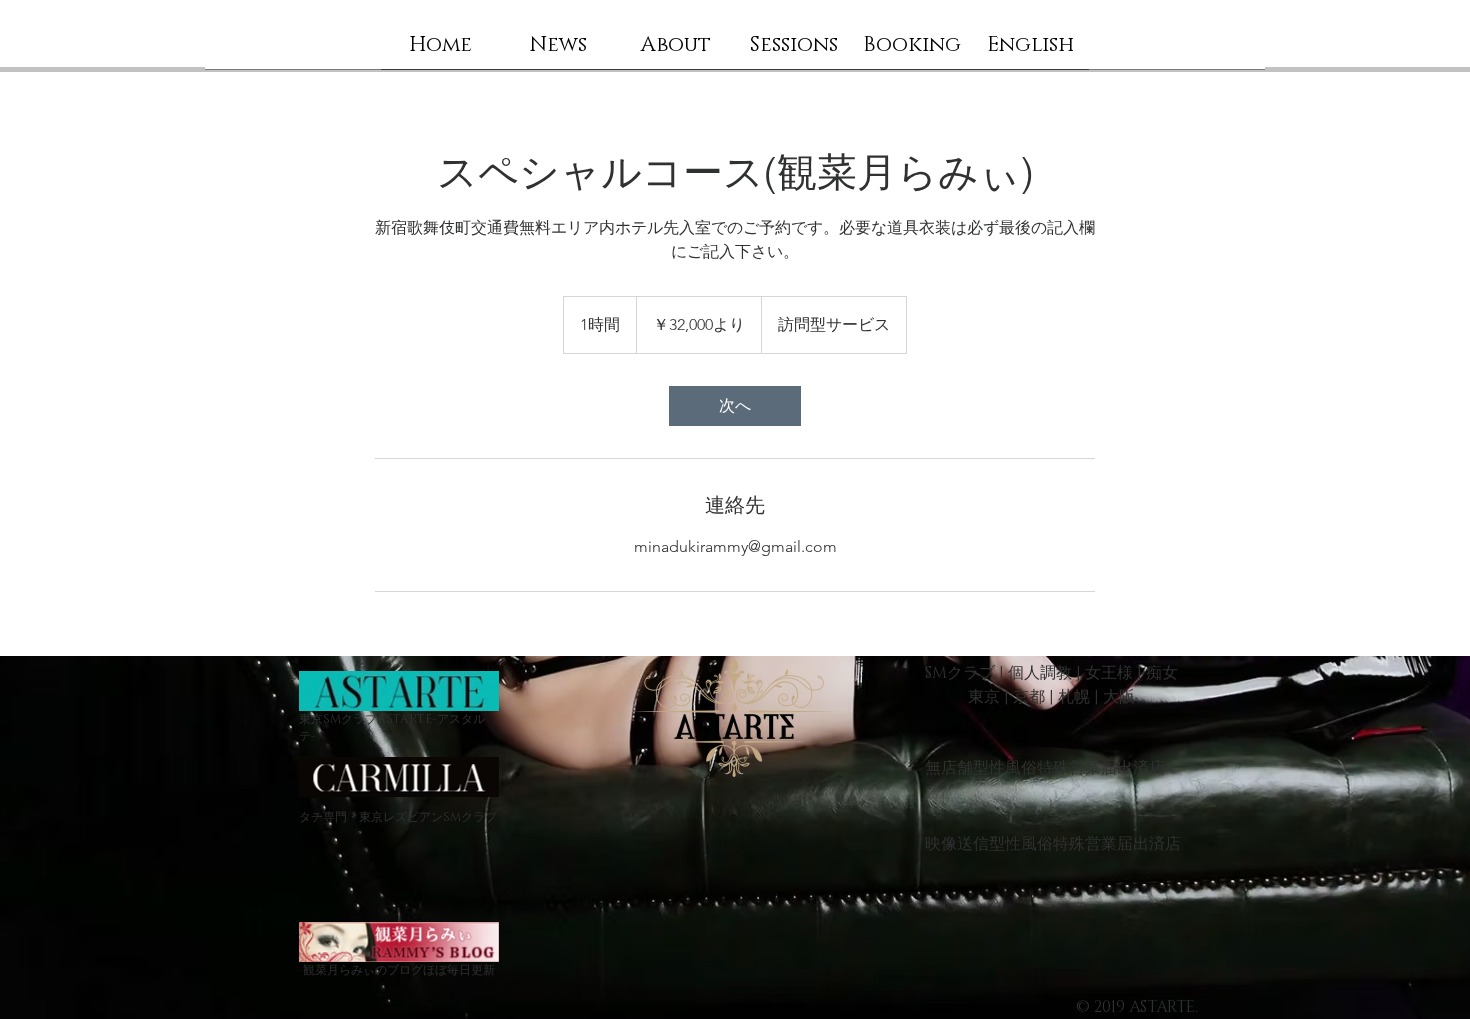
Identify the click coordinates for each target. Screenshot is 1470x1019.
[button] (676, 51)
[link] (735, 406)
